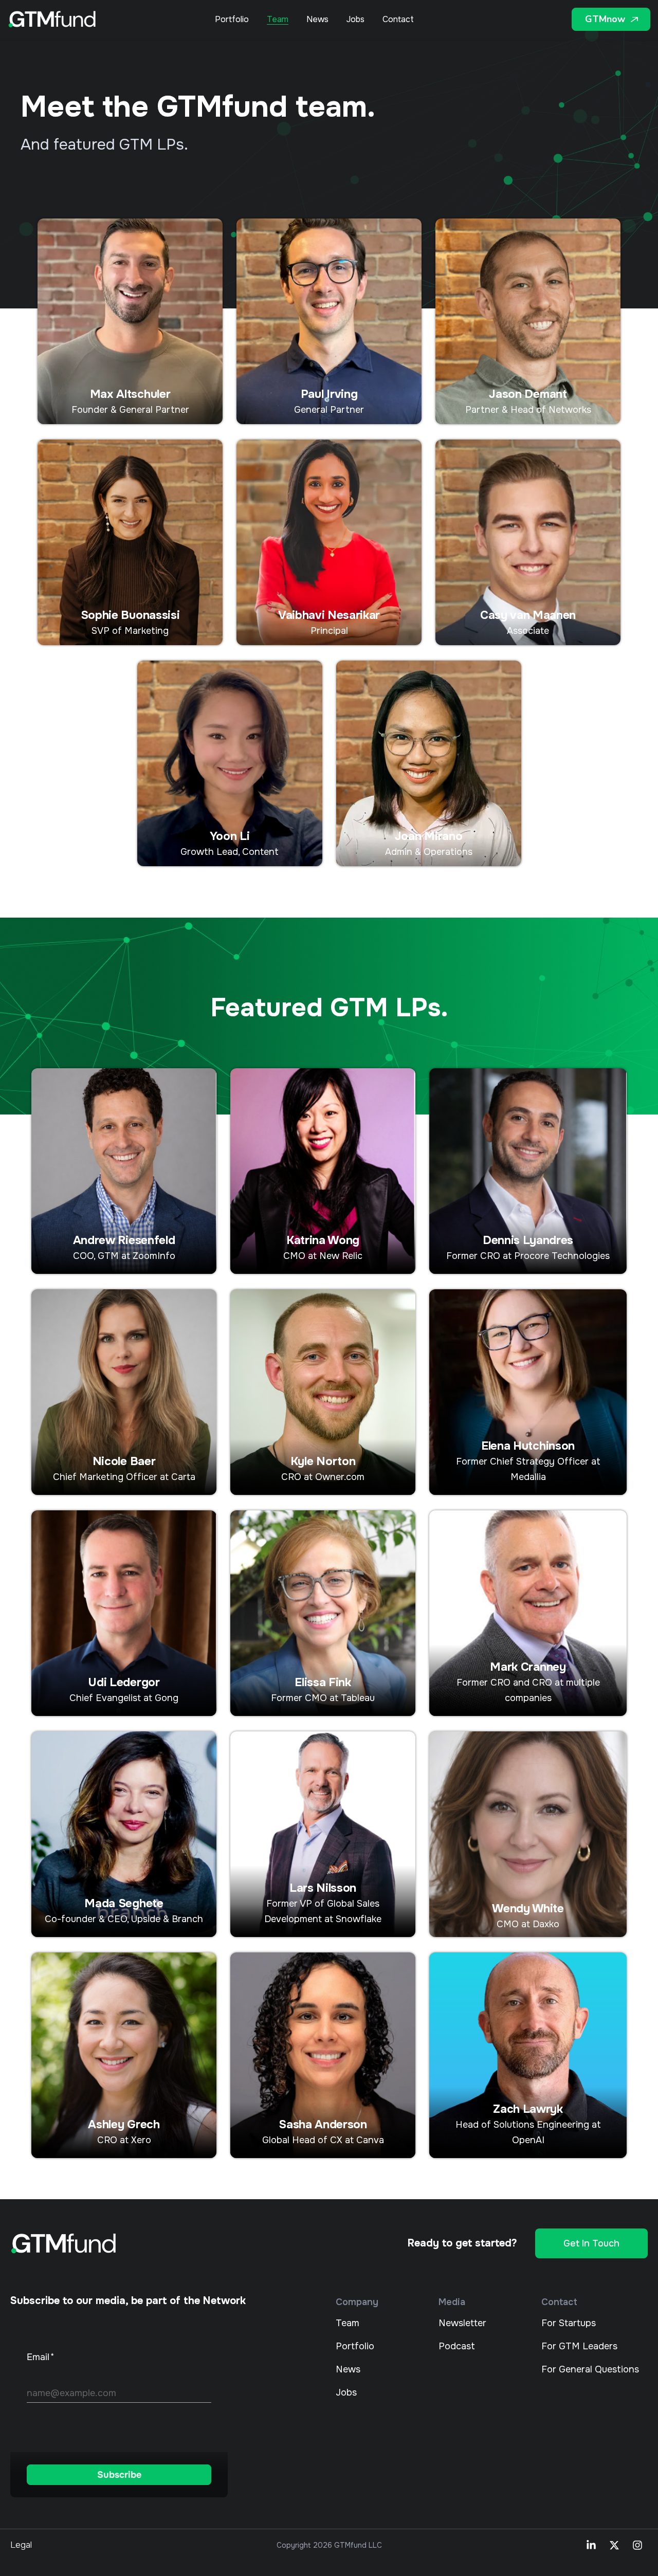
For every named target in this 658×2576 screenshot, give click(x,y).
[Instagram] (637, 2545)
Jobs (355, 20)
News (317, 20)
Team (278, 20)
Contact (398, 20)
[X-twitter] (614, 2545)
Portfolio (232, 20)
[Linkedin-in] (591, 2545)
